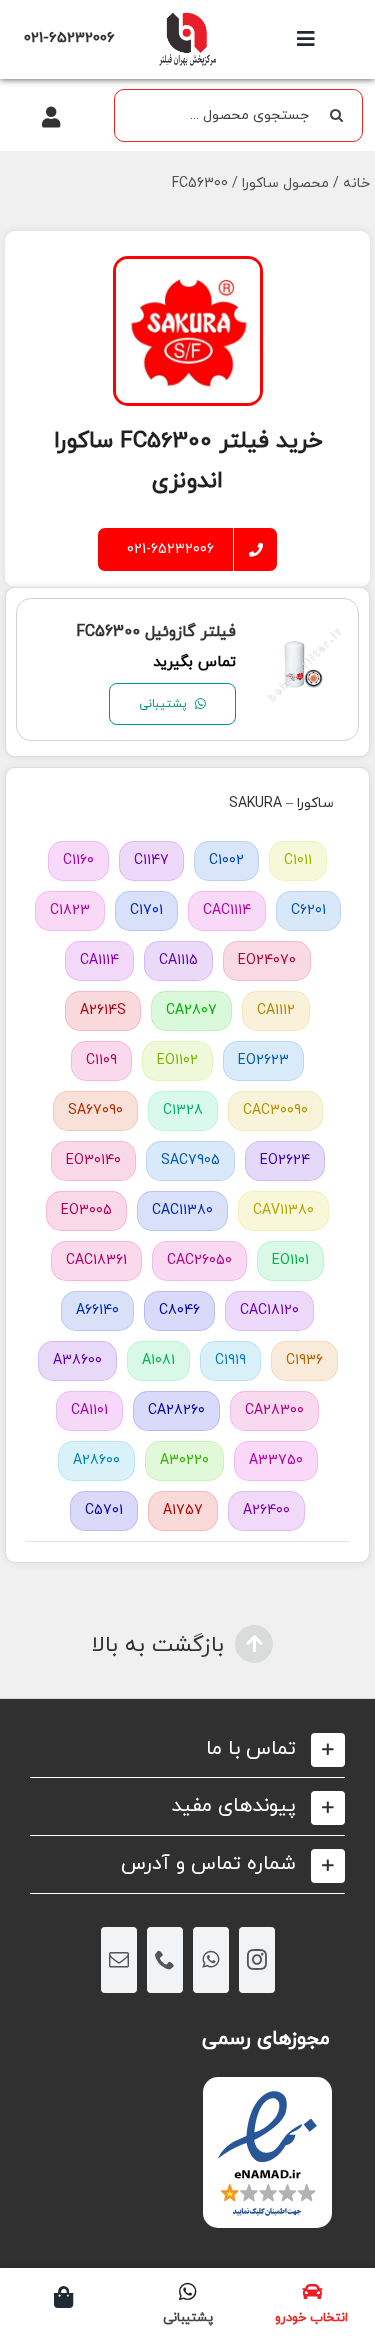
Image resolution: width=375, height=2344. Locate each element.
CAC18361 (96, 1260)
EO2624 (285, 1160)
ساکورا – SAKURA (281, 803)
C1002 (226, 860)
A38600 (77, 1360)
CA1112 (276, 1010)
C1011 (298, 860)
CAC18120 (269, 1310)
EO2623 (263, 1060)
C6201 (308, 910)
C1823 (70, 910)
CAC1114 (227, 910)
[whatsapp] (211, 1960)
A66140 (97, 1310)
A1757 (183, 1510)
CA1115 (178, 960)
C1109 (101, 1060)
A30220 (184, 1460)
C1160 (78, 860)
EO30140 (93, 1160)
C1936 (304, 1360)
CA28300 (274, 1410)
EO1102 (177, 1060)
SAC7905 (190, 1160)
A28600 (96, 1460)
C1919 (230, 1360)
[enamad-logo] (267, 2094)
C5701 (104, 1510)
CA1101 (89, 1410)
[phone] (165, 1960)
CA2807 (191, 1010)
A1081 (158, 1360)
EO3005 (86, 1210)
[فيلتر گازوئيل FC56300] (304, 639)
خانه (356, 183)
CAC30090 (275, 1110)
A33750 (276, 1460)
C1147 (151, 860)
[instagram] (257, 1960)
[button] (187, 1749)
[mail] (119, 1960)
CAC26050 (199, 1260)
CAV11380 (283, 1210)
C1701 (146, 910)
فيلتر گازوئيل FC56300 (156, 632)
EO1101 (290, 1260)
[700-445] (187, 17)
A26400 (266, 1510)
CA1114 (99, 960)
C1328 (183, 1110)
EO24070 (267, 960)
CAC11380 (182, 1210)
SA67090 (95, 1110)
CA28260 (176, 1410)
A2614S (103, 1010)
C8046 (179, 1310)
